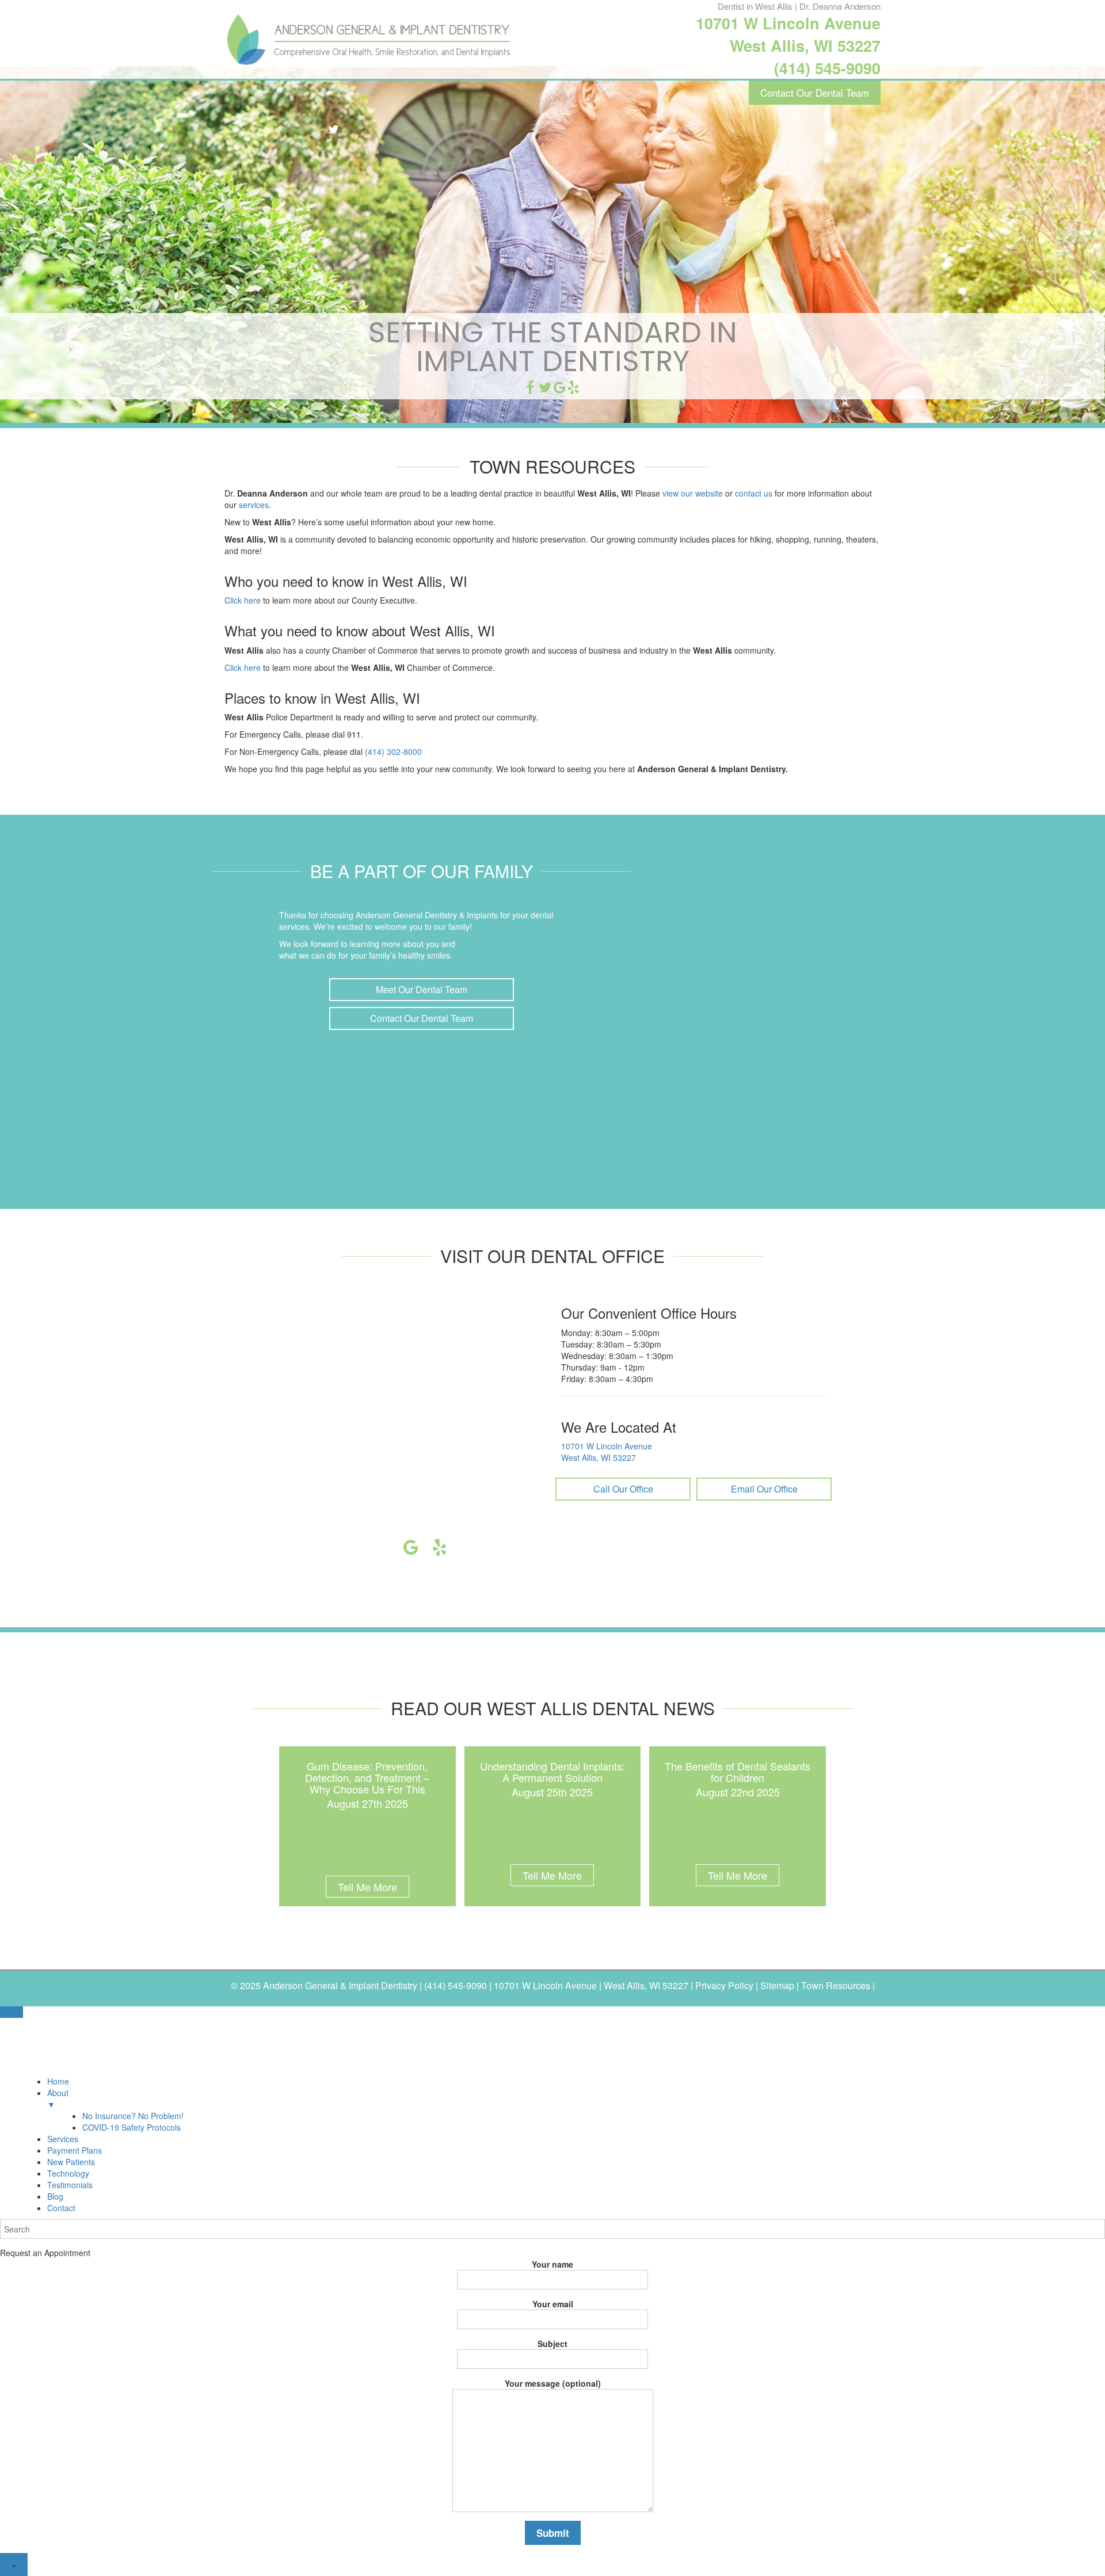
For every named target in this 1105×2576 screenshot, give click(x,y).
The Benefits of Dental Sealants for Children (738, 1772)
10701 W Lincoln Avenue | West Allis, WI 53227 (591, 1985)
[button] (422, 990)
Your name (552, 2264)
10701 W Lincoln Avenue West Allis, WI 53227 (788, 34)
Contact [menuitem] (61, 2208)
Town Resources (836, 1985)
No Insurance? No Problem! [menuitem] (133, 2116)
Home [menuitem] (58, 2081)
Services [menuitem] (63, 2139)
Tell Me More (367, 1887)
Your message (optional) (553, 2383)
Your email (553, 2304)
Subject (552, 2344)
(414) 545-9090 (827, 68)
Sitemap (777, 1985)
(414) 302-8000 (393, 751)
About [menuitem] (58, 2098)
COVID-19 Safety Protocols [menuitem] (132, 2127)
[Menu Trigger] (12, 2012)
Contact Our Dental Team (815, 92)
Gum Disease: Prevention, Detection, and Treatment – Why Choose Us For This (367, 1777)
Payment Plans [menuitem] (75, 2150)
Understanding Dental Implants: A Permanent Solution (552, 1772)
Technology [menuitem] (68, 2173)
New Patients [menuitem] (71, 2162)
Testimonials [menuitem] (70, 2185)
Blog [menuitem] (55, 2196)
